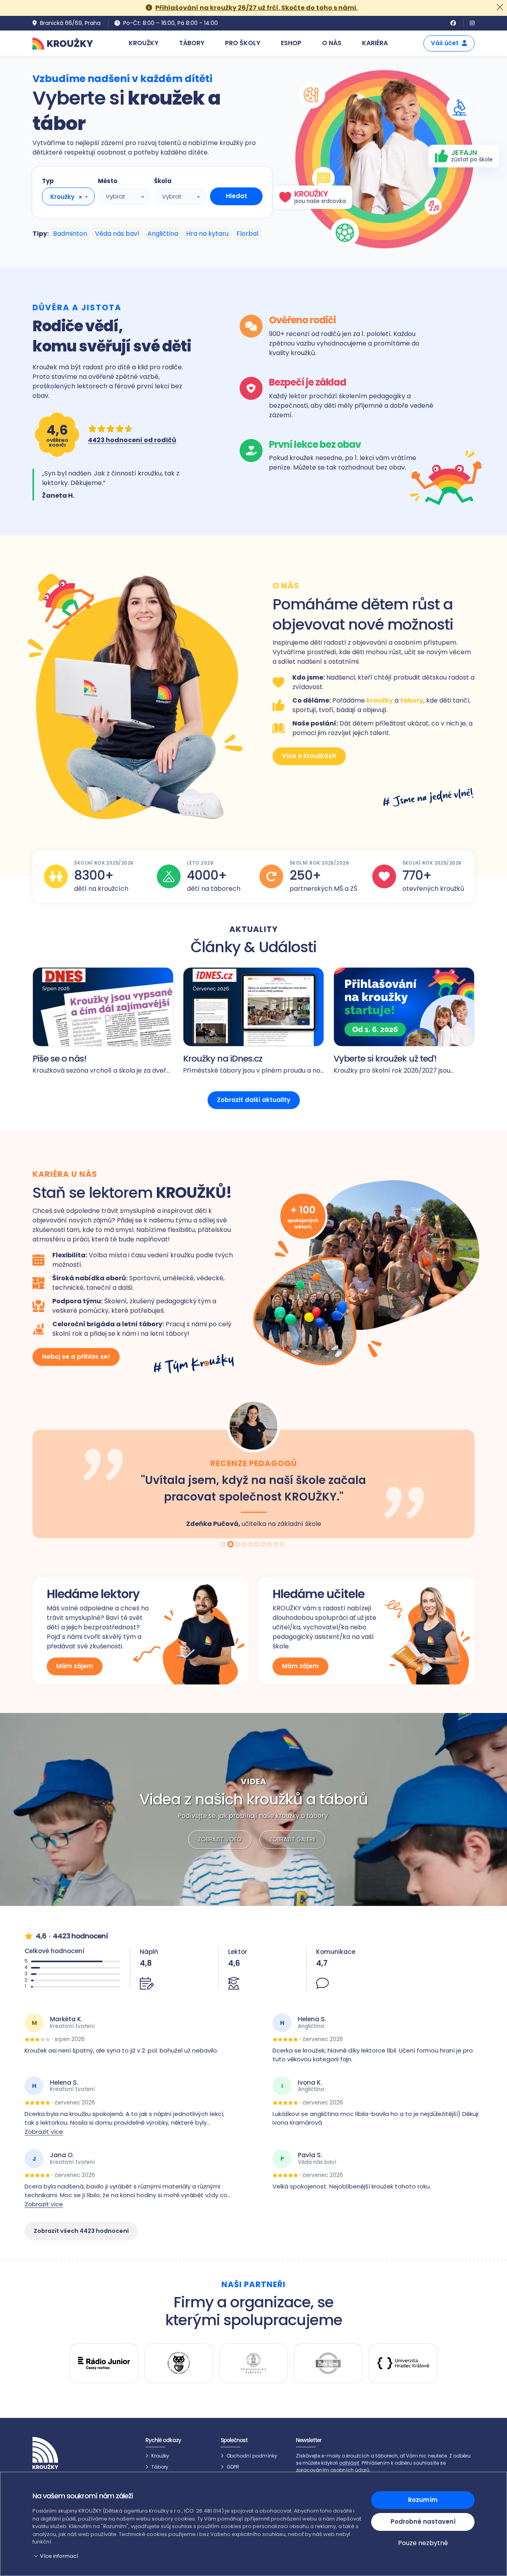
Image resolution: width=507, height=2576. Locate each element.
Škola (163, 181)
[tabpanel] (253, 1468)
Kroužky (160, 2456)
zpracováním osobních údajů (333, 2470)
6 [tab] (257, 1545)
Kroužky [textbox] (62, 197)
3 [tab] (237, 1545)
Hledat (236, 196)
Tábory (160, 2467)
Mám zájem (75, 1666)
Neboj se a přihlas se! (76, 1357)
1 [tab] (224, 1545)
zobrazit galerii (292, 1839)
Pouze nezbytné (423, 2543)
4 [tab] (245, 1545)
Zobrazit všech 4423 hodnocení (81, 2231)
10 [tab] (283, 1545)
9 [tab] (276, 1545)
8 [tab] (270, 1545)
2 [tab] (231, 1545)
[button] (197, 2556)
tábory (412, 700)
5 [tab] (251, 1545)
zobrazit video (220, 1839)
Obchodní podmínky (252, 2456)
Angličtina (163, 234)
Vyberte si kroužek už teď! (385, 1059)
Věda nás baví (117, 234)
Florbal (247, 234)
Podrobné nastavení (423, 2522)
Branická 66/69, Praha (70, 23)
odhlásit (349, 2463)
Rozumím (423, 2500)
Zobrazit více (44, 2132)
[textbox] (124, 197)
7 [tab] (264, 1545)
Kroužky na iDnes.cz (223, 1059)
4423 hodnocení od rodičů (132, 440)
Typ (48, 181)
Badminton (70, 234)
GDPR (233, 2467)
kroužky (380, 700)
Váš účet (445, 43)
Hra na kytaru (207, 234)
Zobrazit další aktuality (254, 1100)
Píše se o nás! (59, 1059)
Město (108, 181)
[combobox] (68, 196)
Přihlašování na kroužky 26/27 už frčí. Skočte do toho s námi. (256, 8)
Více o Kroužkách (309, 756)
